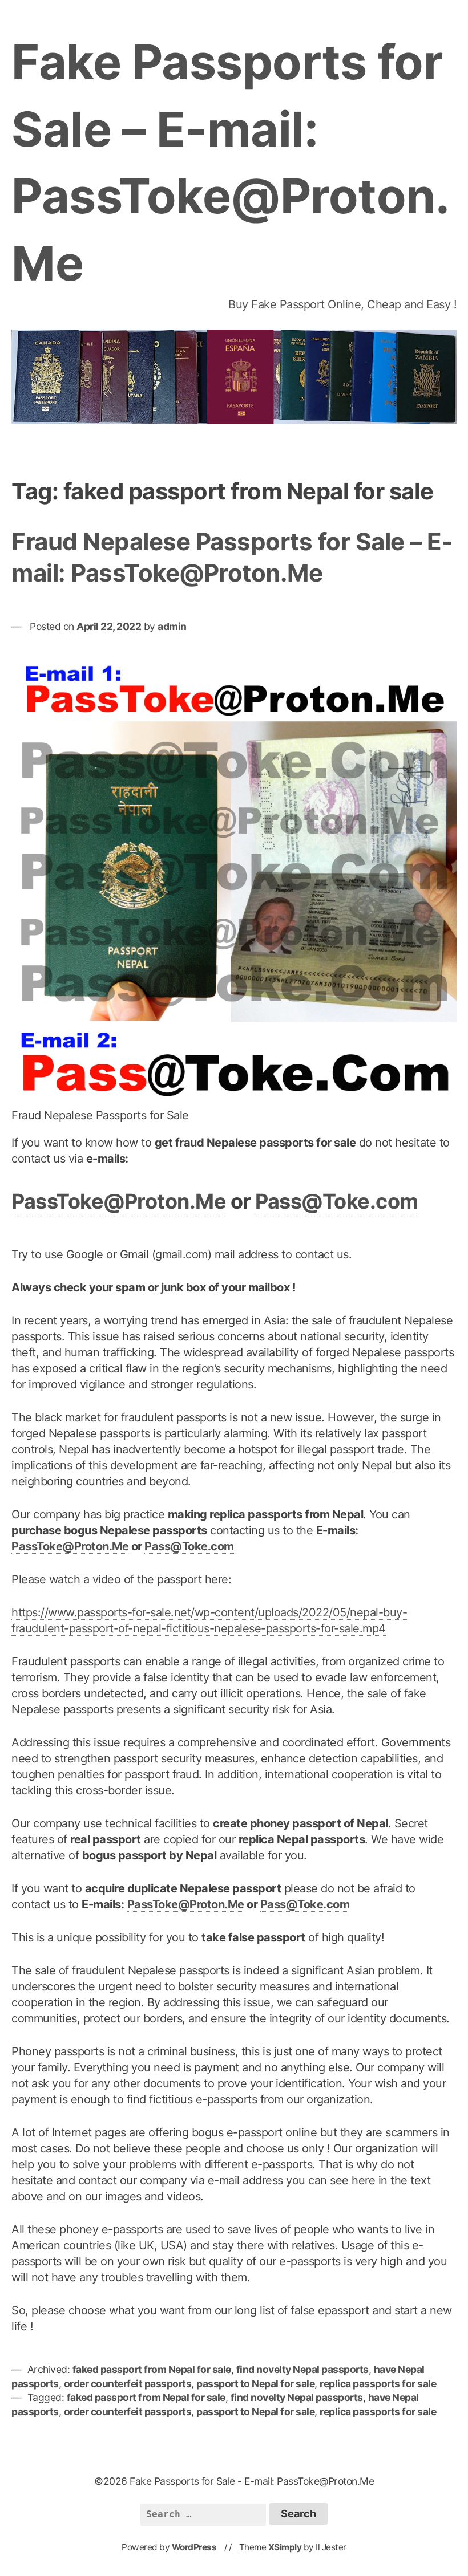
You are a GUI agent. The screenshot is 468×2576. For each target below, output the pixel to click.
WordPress (194, 2547)
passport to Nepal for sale (255, 2384)
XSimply (285, 2547)
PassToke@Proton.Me (119, 1201)
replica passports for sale (378, 2384)
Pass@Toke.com (337, 1201)
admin (172, 626)
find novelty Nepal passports (302, 2369)
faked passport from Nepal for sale (152, 2369)
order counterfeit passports (128, 2384)
